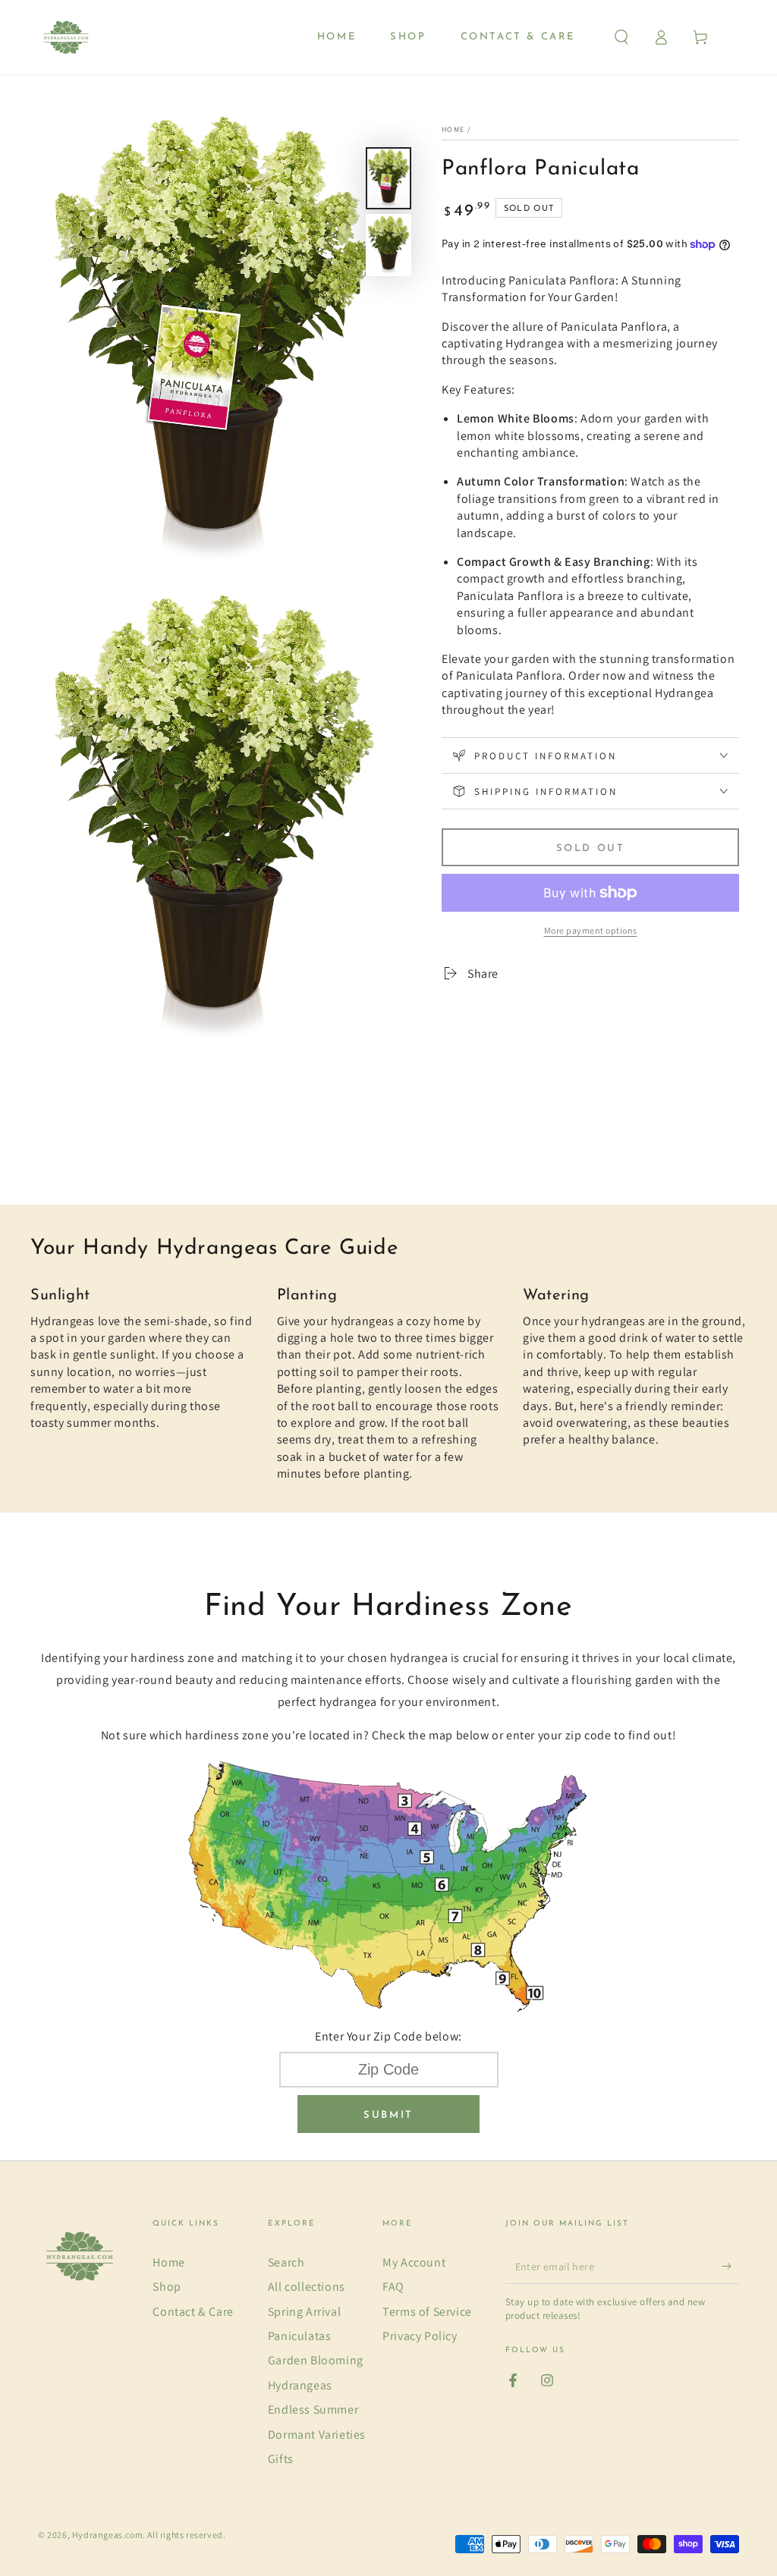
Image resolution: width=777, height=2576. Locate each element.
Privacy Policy (420, 2336)
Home (453, 129)
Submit (388, 2115)
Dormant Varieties (317, 2435)
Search (286, 2262)
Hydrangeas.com (107, 2535)
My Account (414, 2262)
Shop (167, 2287)
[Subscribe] (730, 2267)
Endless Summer (313, 2410)
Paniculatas (300, 2336)
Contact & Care (193, 2312)
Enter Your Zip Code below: (388, 2036)
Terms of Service (427, 2312)
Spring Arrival (304, 2312)
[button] (621, 37)
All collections (307, 2287)
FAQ (393, 2287)
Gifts (281, 2459)
